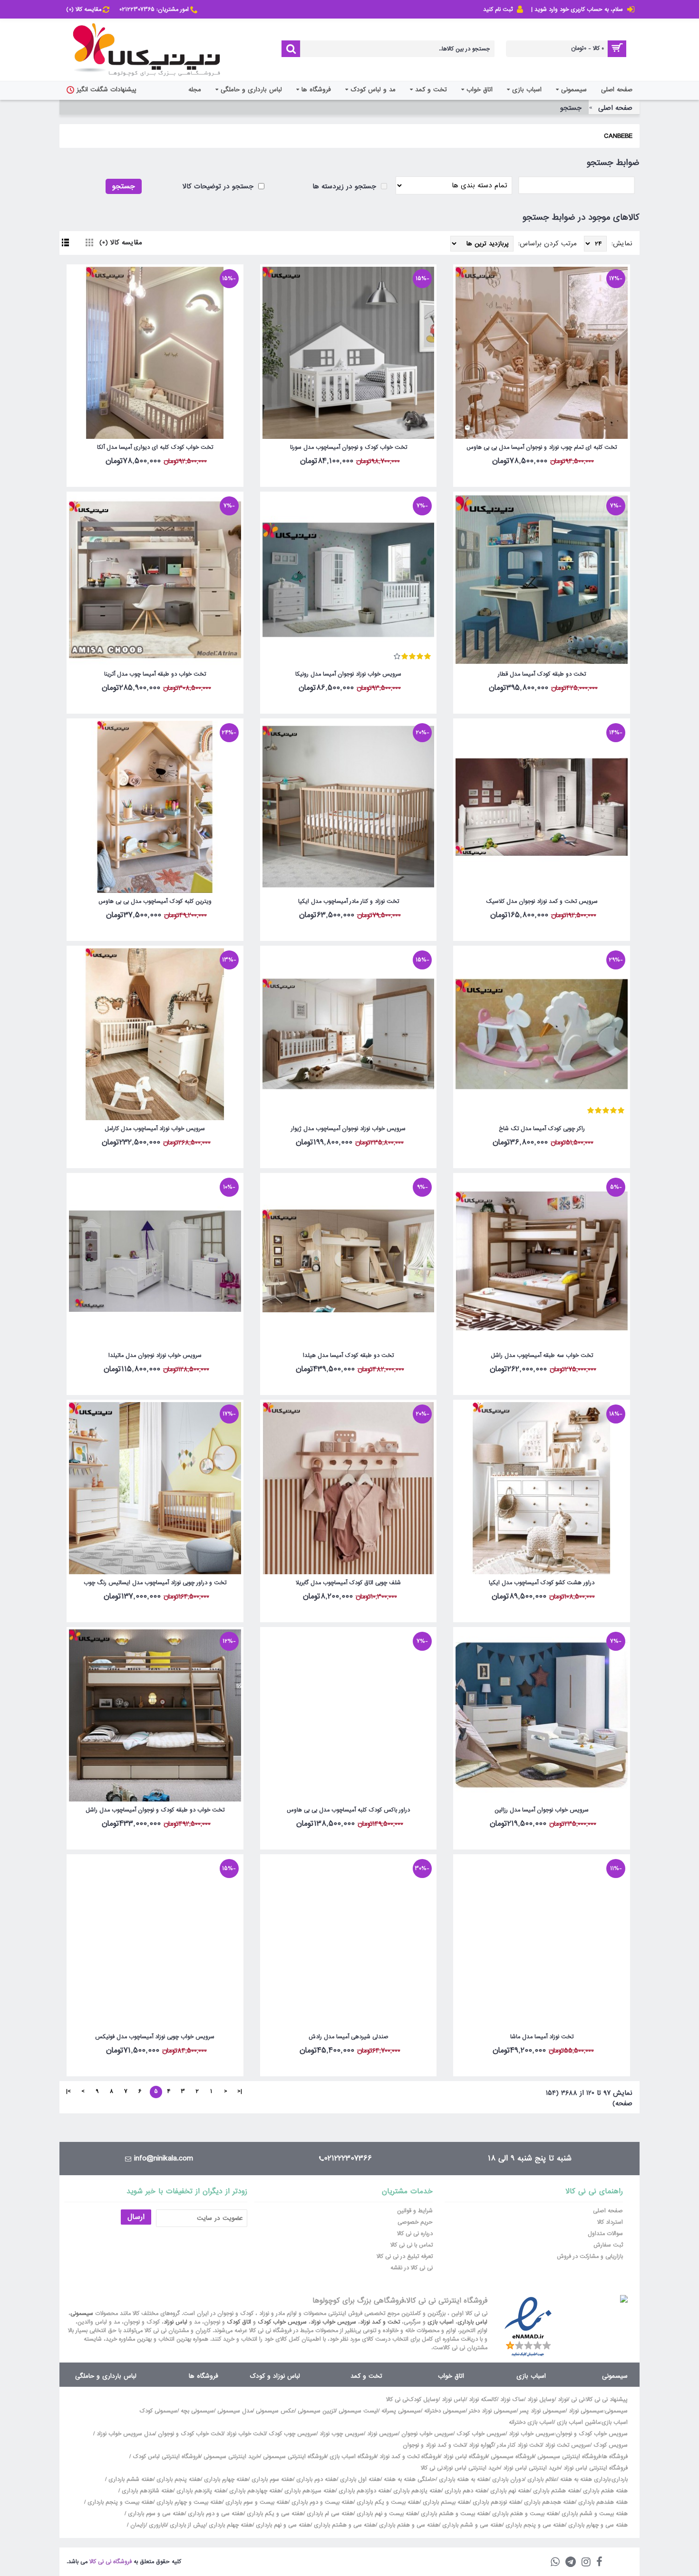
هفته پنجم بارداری (178, 2479)
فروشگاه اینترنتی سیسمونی (569, 2457)
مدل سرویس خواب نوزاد (126, 2434)
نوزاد (563, 2400)
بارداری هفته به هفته (585, 2479)
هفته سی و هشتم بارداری (344, 2525)
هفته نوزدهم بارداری (496, 2502)
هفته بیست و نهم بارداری (386, 2514)
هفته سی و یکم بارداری (274, 2514)
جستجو (571, 108)
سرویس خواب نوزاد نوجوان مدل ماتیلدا (155, 1356)
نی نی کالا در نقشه (412, 2268)
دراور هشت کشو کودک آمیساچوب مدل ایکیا (542, 1583)
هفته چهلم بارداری (230, 2525)
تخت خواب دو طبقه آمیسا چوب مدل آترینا (155, 674)
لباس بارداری (472, 2322)
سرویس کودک (611, 2445)
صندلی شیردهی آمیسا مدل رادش (349, 2037)
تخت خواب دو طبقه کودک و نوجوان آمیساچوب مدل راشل (155, 1810)
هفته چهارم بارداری (225, 2479)
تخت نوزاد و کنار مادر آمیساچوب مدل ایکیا (349, 901)
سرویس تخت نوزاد (568, 2445)
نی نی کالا (397, 2400)
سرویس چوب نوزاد (342, 2434)
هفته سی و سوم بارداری (155, 2514)
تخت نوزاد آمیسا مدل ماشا (542, 2037)
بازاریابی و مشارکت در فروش (590, 2256)
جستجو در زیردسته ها (345, 186)
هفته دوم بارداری (316, 2479)
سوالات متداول (605, 2234)
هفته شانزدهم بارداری (146, 2491)
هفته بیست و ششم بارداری (594, 2514)
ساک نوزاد (512, 2400)
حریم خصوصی (415, 2222)
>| (68, 2092)
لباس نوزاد (175, 2322)
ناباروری (158, 2525)
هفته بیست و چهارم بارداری (188, 2502)
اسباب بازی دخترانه (531, 2422)
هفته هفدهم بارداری (602, 2502)
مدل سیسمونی (235, 2411)
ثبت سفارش (608, 2245)
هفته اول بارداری (359, 2479)
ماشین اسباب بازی (578, 2422)
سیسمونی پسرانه (401, 2411)
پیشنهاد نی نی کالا (607, 2400)
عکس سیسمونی (275, 2411)
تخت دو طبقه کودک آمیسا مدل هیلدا (348, 1356)
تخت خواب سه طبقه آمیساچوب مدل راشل (542, 1356)
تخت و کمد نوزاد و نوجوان (434, 2445)
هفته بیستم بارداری (445, 2502)
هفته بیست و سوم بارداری (256, 2502)
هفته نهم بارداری (509, 2491)
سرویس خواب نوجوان (427, 2434)
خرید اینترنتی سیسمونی (232, 2457)
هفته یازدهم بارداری (416, 2491)
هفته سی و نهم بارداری (282, 2525)
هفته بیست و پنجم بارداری (119, 2502)
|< (240, 2092)
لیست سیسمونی (358, 2411)
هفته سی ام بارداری (329, 2514)
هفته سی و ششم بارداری (471, 2525)
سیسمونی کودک (158, 2411)
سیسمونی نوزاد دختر (493, 2411)
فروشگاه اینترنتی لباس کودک (166, 2457)
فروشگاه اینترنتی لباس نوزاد (596, 2468)
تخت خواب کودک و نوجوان (190, 2434)
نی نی (578, 2400)
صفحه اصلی (615, 108)
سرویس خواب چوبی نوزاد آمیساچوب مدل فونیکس (155, 2037)
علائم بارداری (542, 2479)
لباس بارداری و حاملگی (106, 2376)
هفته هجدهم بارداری (549, 2502)
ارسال (136, 2217)
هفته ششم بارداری (130, 2479)
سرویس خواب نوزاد (333, 2322)
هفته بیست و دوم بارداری (321, 2502)
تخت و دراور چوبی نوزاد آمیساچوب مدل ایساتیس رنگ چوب (155, 1583)
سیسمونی (82, 2314)
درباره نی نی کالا (415, 2234)
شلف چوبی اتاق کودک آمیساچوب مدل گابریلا (348, 1583)
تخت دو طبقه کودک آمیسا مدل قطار (542, 674)
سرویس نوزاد (383, 2434)
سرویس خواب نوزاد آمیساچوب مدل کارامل (155, 1129)
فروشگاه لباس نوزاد (465, 2457)
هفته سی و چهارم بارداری (597, 2525)
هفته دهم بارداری (465, 2491)
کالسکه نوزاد (483, 2400)
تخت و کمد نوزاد (380, 2322)
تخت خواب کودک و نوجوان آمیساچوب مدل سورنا (349, 447)
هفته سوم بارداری (271, 2479)
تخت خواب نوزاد (246, 2434)
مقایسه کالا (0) (121, 242)
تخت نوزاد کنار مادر (519, 2445)
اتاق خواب (451, 2376)
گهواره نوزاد (481, 2445)
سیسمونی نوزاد (586, 2411)
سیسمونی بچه (197, 2411)
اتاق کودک (239, 2322)
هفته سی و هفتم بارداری (408, 2525)
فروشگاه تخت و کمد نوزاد (410, 2457)
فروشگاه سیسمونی (512, 2457)
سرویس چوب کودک (292, 2434)
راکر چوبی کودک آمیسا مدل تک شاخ (542, 1129)
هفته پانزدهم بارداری (200, 2491)
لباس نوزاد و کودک (275, 2376)
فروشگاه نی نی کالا (111, 2562)
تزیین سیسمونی (316, 2411)
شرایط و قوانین (415, 2211)
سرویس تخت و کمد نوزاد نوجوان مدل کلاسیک (542, 901)
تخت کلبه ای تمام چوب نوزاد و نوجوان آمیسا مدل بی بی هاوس (542, 447)
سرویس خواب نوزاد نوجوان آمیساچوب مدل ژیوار (348, 1129)
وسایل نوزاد (541, 2400)
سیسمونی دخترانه (445, 2411)
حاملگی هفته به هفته (410, 2479)
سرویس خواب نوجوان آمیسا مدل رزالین (542, 1810)
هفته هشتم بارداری (555, 2491)
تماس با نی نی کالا (412, 2245)
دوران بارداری (508, 2479)
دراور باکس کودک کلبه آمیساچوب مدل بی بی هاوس (348, 1810)
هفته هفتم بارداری (604, 2491)
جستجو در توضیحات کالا (219, 186)
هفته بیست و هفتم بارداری (524, 2514)
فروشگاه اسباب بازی (353, 2457)
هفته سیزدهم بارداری (309, 2491)
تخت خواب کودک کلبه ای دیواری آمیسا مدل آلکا (155, 447)
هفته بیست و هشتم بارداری (454, 2514)
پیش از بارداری (188, 2525)
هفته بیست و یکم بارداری (387, 2502)
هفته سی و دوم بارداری (215, 2514)
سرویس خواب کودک (282, 2322)
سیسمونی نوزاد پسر (543, 2411)
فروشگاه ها (204, 2376)
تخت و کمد (366, 2376)
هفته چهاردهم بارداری (254, 2491)
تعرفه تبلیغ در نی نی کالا (405, 2256)
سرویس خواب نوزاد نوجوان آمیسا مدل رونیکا (348, 674)
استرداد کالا (610, 2222)
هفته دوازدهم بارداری (363, 2491)
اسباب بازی (441, 2322)
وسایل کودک (423, 2400)
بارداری (620, 2479)
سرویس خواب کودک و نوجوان (592, 2434)
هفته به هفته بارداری (464, 2479)
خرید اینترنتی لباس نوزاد (532, 2468)
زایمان (138, 2525)
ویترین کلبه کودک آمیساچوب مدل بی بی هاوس (155, 901)
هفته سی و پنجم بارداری (534, 2525)
